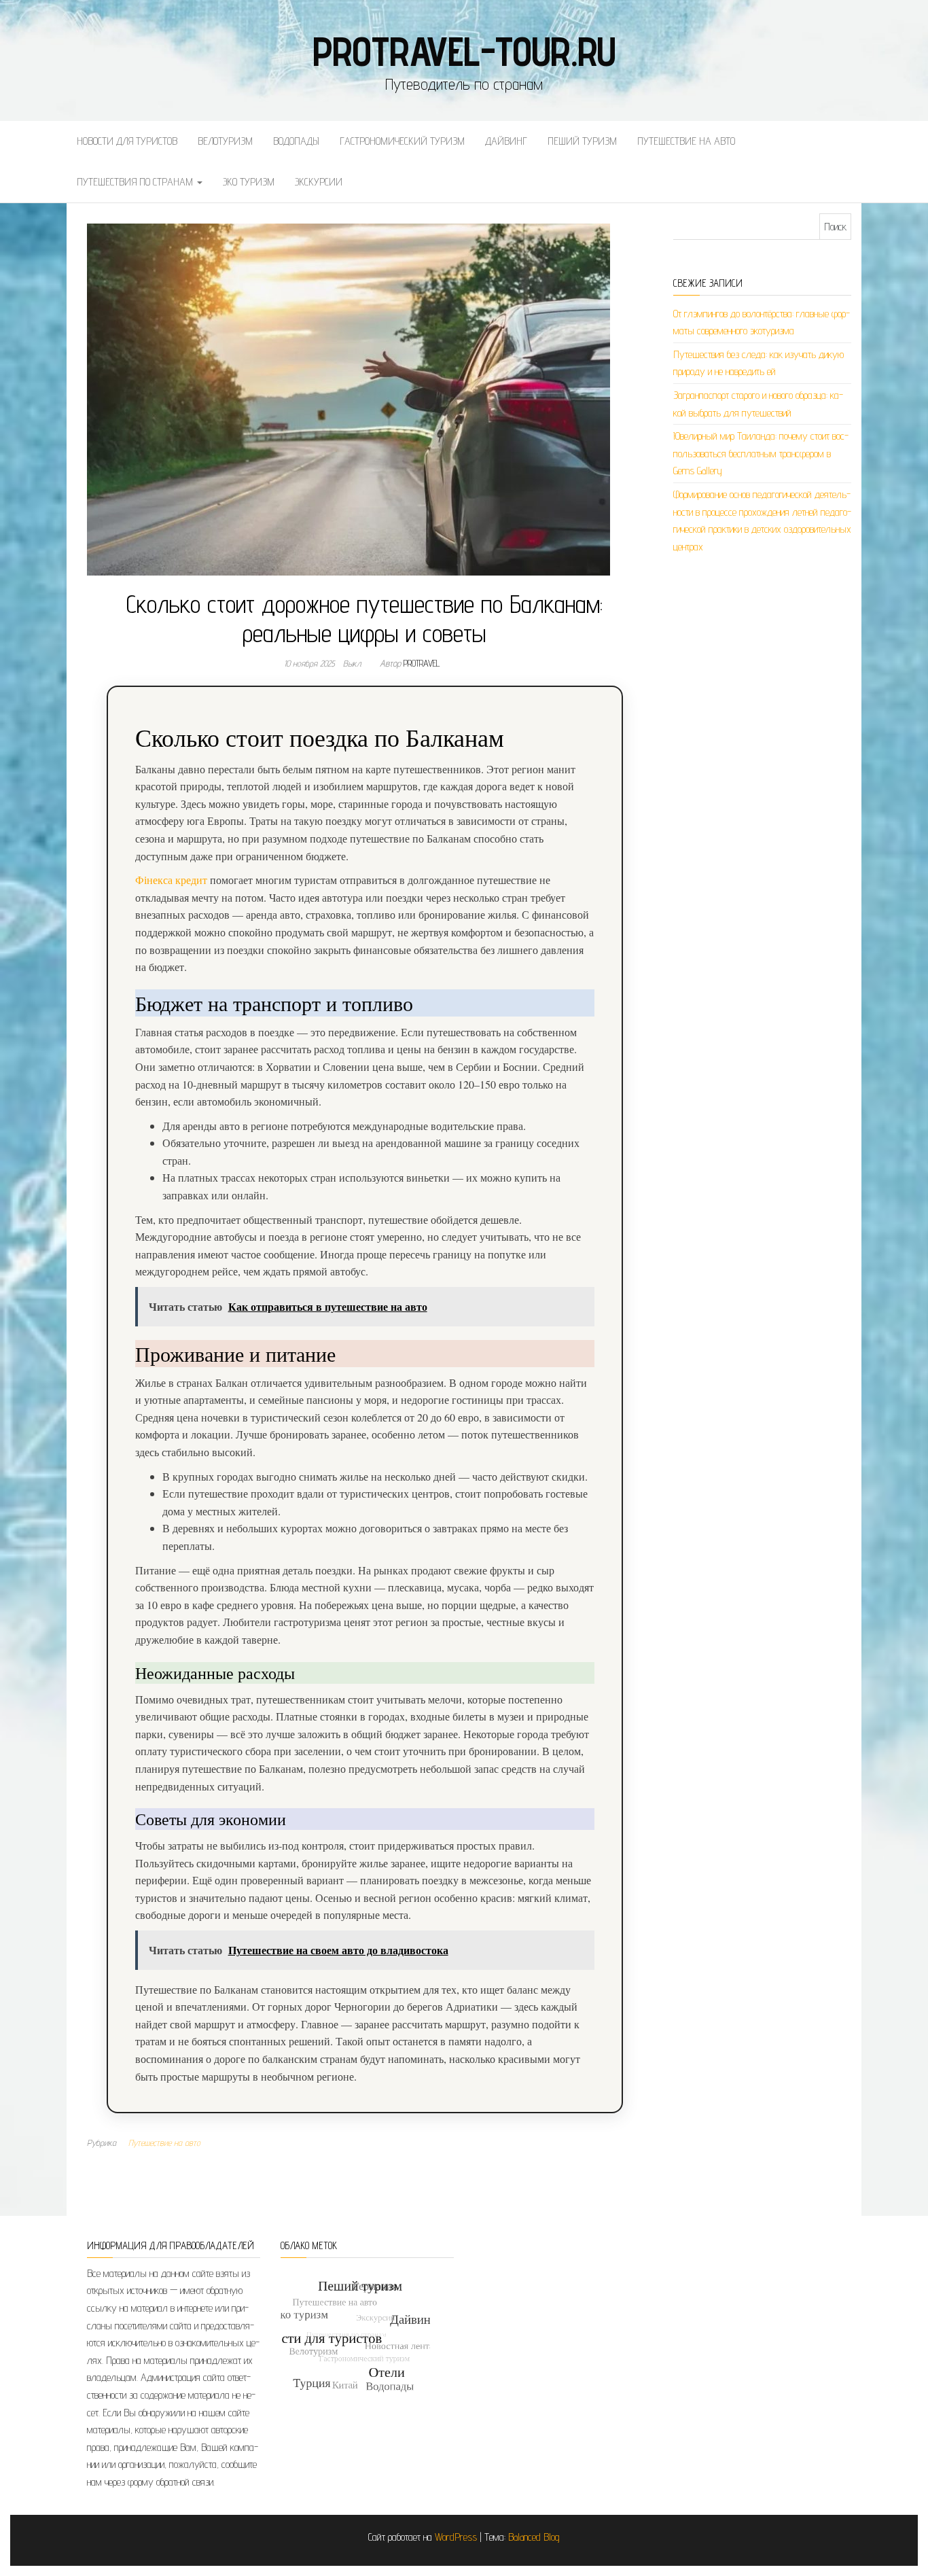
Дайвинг (506, 141)
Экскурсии (319, 182)
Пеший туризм (582, 141)
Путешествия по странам (136, 182)
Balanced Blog (534, 2537)
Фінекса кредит (171, 880)
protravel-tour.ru (464, 51)
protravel (422, 663)
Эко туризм (249, 182)
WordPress (456, 2537)
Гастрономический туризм (402, 141)
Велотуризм (225, 141)
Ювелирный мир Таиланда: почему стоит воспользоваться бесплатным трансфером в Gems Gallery (761, 453)
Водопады (296, 141)
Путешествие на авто (686, 141)
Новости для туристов (127, 141)
